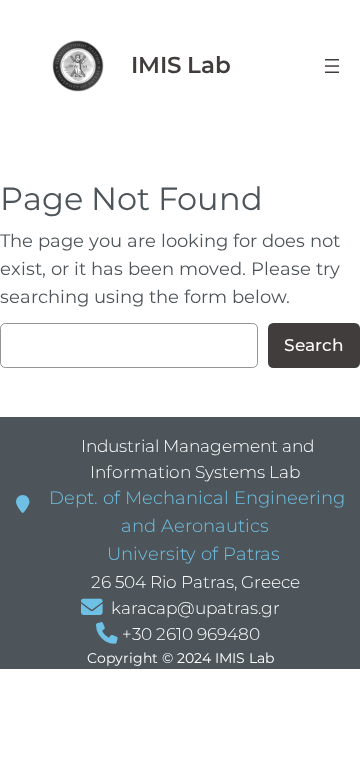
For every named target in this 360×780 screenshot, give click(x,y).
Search (314, 345)
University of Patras (191, 554)
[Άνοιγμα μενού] (332, 66)
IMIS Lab (181, 65)
